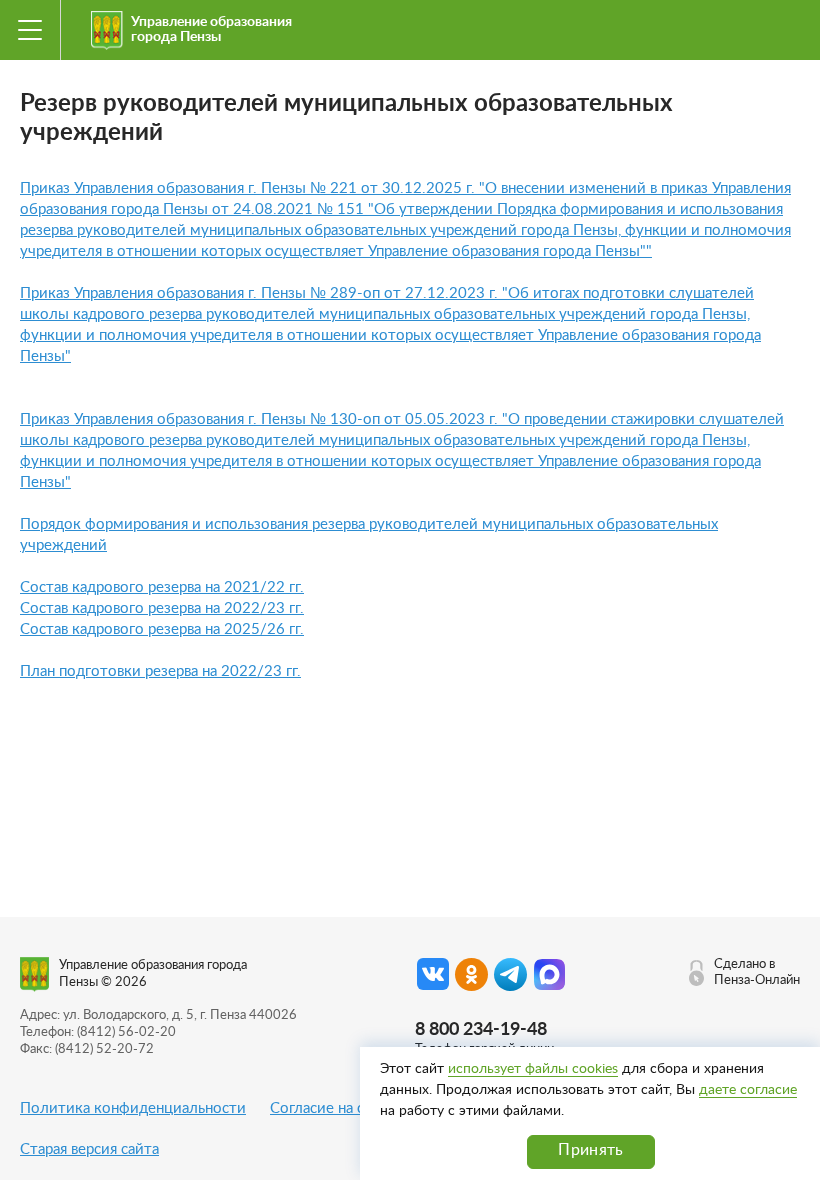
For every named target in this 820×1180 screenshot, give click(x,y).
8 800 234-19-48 (481, 1030)
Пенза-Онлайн (757, 980)
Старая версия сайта (89, 1149)
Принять (590, 1150)
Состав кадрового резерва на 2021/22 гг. (162, 587)
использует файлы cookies (533, 1069)
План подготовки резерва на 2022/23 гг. (160, 671)
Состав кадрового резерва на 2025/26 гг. (162, 629)
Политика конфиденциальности (133, 1108)
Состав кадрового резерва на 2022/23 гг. (162, 608)
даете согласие (748, 1090)
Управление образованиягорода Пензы (211, 29)
